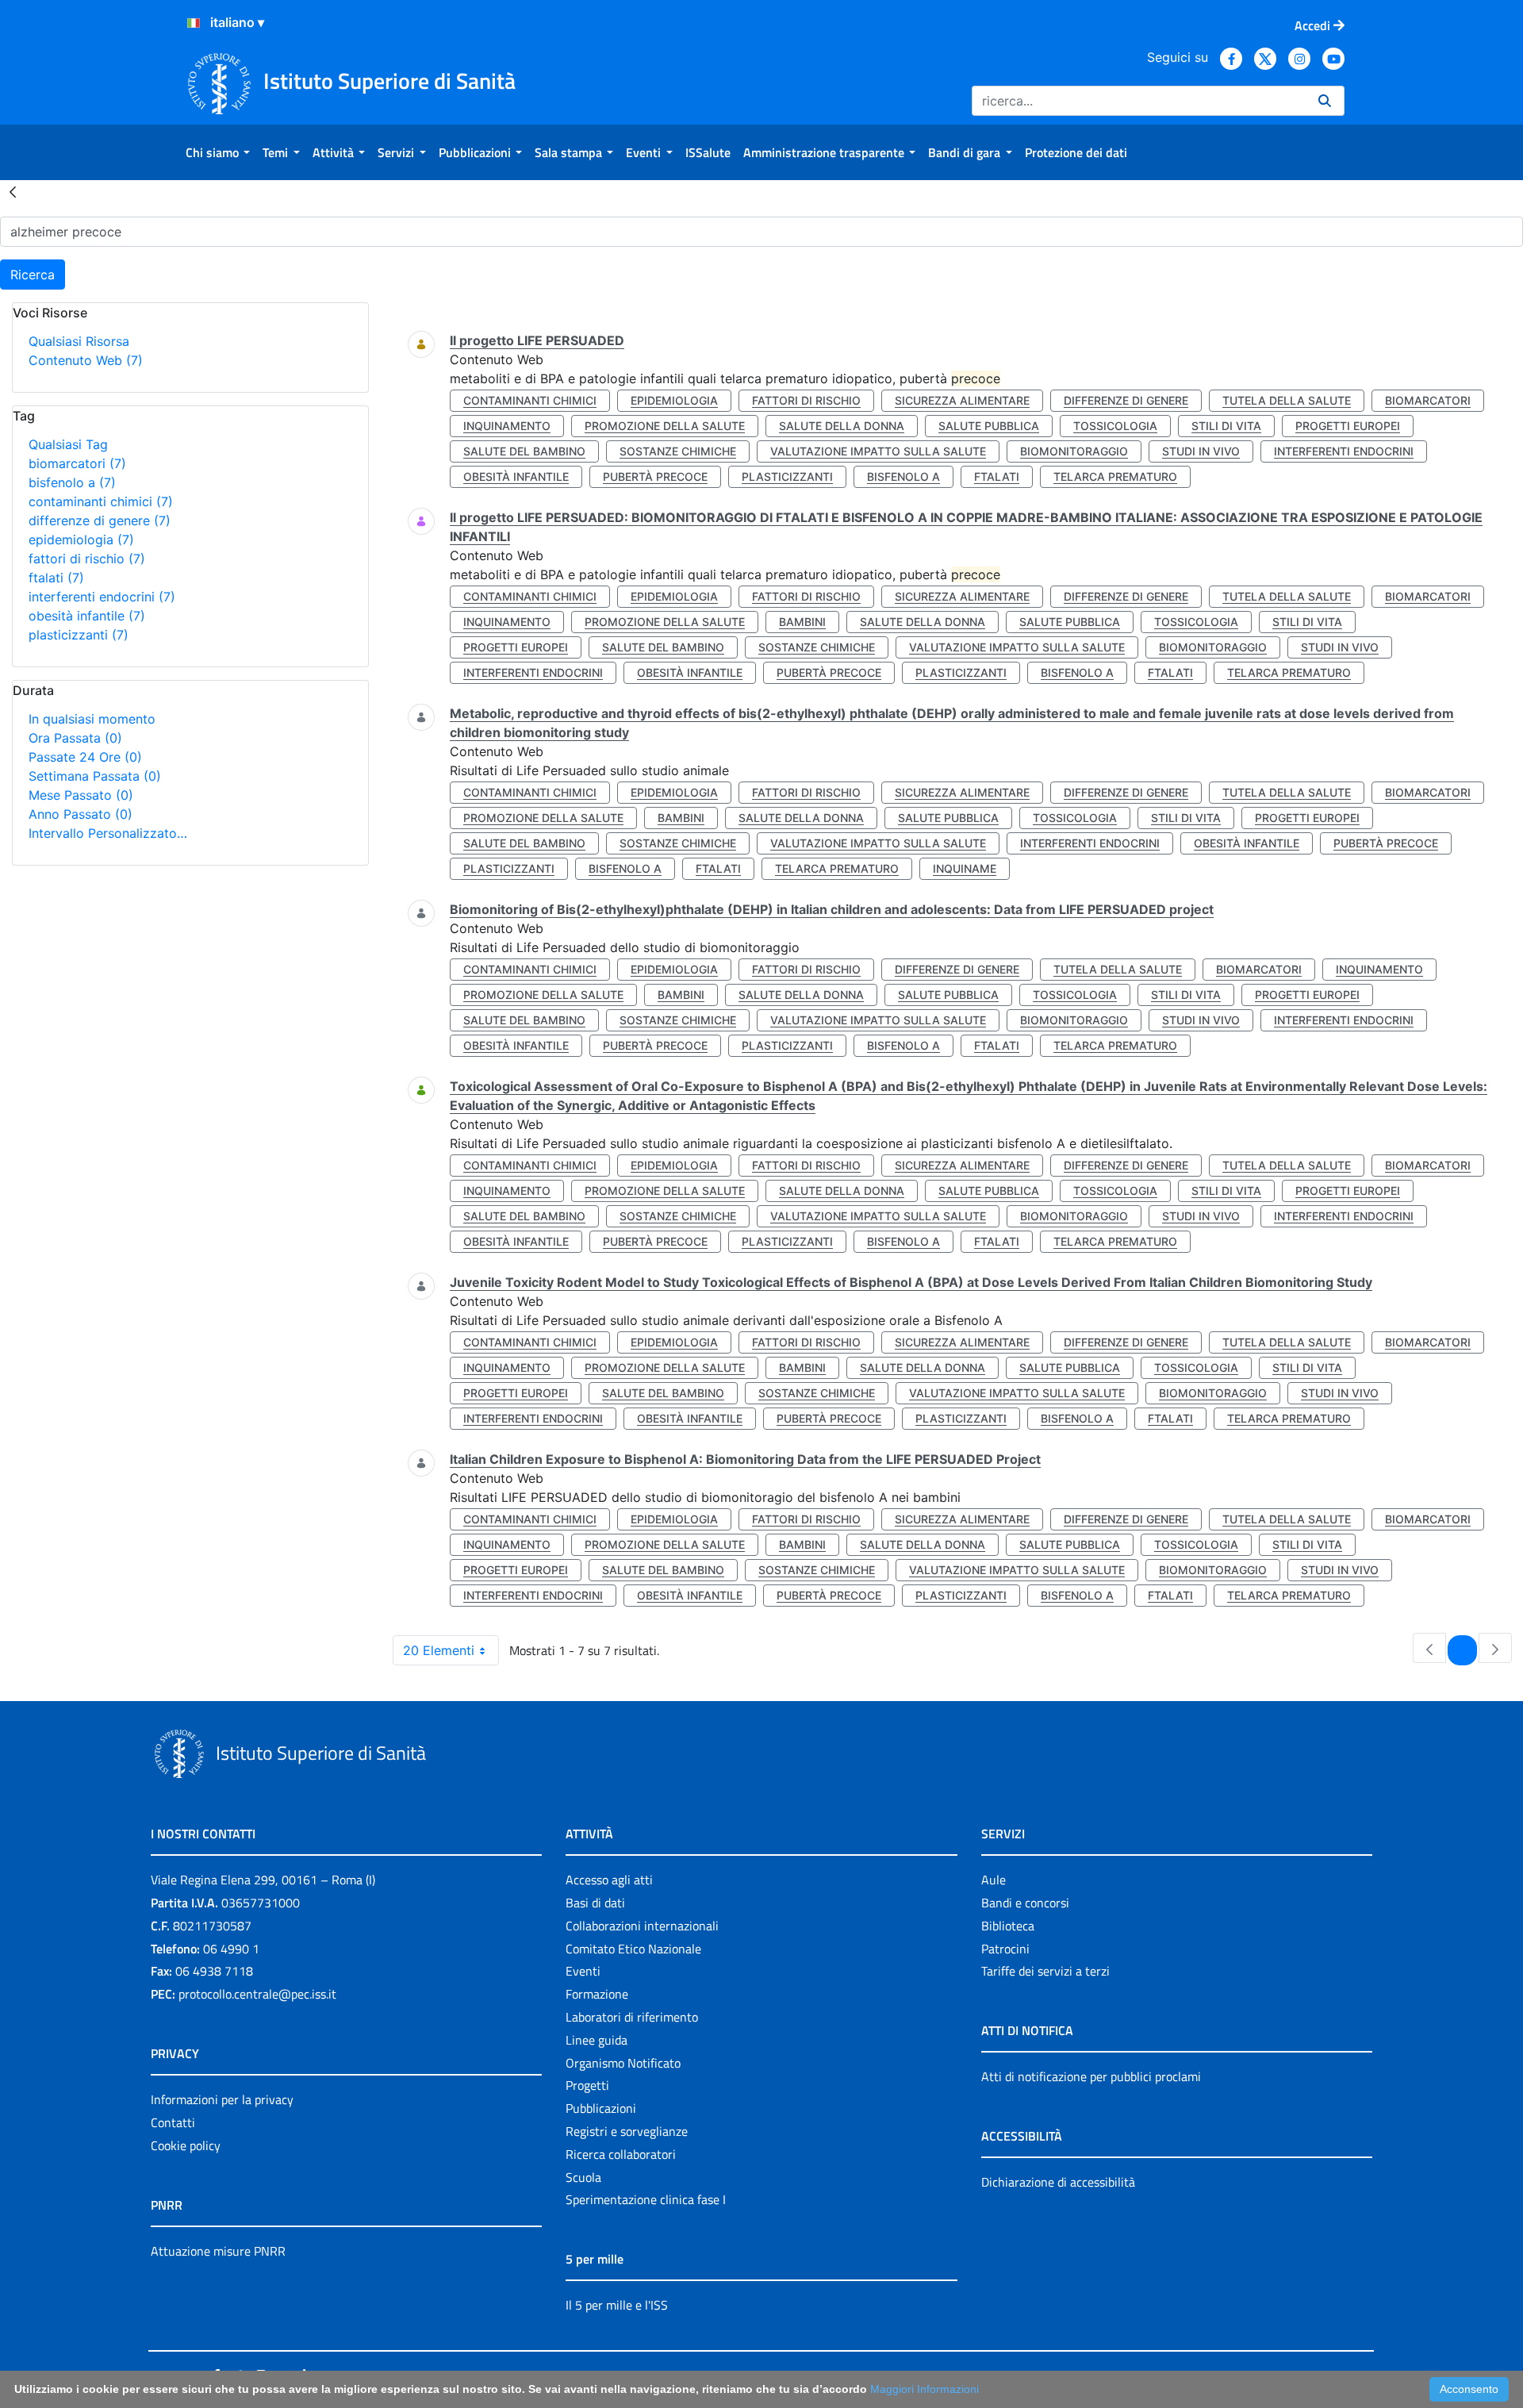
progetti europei (1348, 426)
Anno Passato (81, 814)
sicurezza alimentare (962, 400)
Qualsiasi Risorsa (79, 341)
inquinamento (507, 426)
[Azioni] (194, 23)
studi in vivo (1201, 451)
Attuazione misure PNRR (218, 2251)
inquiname (965, 868)
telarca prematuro (1115, 476)
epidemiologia (81, 540)
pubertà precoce (655, 476)
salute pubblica (989, 426)
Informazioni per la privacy (222, 2099)
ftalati (56, 578)
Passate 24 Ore (85, 757)
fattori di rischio (87, 559)
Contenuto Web (86, 360)
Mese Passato (81, 795)
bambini (802, 622)
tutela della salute (1287, 400)
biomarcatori (77, 463)
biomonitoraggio (1074, 451)
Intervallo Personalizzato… (108, 833)
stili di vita (1226, 426)
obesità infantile (87, 616)
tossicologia (1115, 426)
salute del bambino (524, 451)
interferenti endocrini (102, 597)
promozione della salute (665, 426)
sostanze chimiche (678, 451)
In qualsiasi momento (92, 719)
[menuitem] (218, 152)
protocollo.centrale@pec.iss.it (257, 1994)
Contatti (173, 2122)
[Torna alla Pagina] (13, 191)
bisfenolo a (72, 482)
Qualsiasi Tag (68, 444)
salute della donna (842, 426)
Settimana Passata (95, 776)
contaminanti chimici (101, 501)
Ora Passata (75, 738)
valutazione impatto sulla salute (878, 451)
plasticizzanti (79, 635)
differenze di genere (100, 520)
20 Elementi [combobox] (439, 1650)
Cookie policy (186, 2145)
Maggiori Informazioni (925, 2389)
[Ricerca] (1325, 101)
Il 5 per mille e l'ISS (617, 2305)
